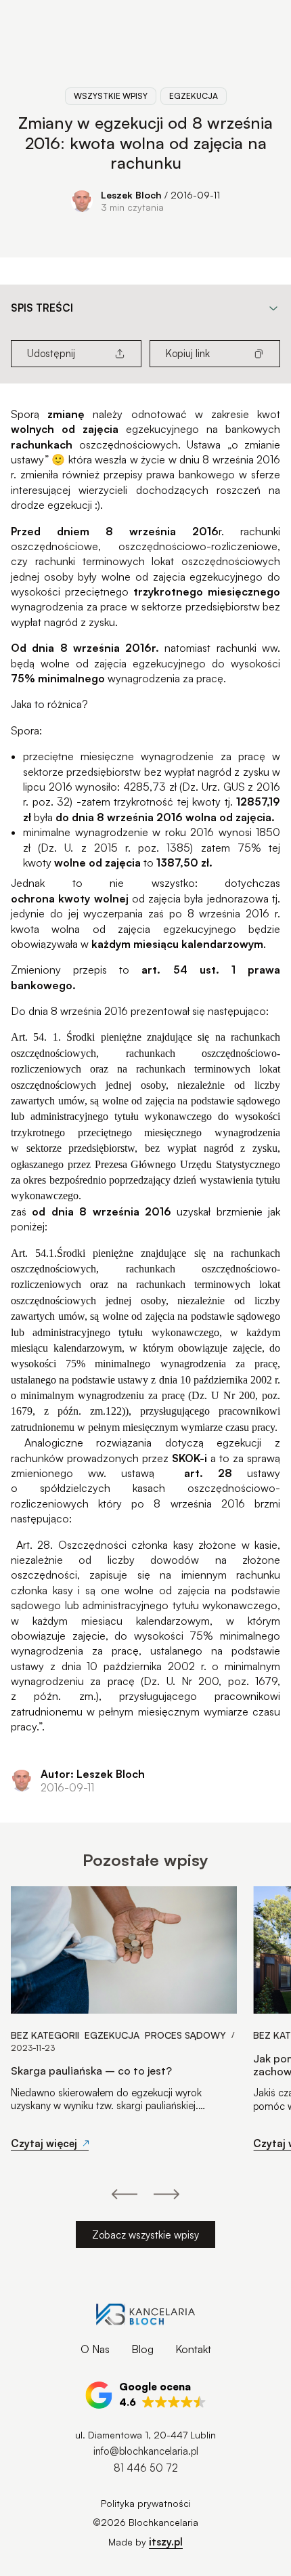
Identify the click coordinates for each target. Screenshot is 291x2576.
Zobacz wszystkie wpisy (145, 2235)
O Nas (95, 2349)
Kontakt (193, 2349)
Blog (142, 2349)
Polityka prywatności (146, 2503)
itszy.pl (166, 2542)
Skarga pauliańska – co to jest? (91, 2071)
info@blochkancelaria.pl (146, 2451)
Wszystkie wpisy (111, 96)
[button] (146, 2395)
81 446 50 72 (146, 2468)
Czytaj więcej (44, 2143)
